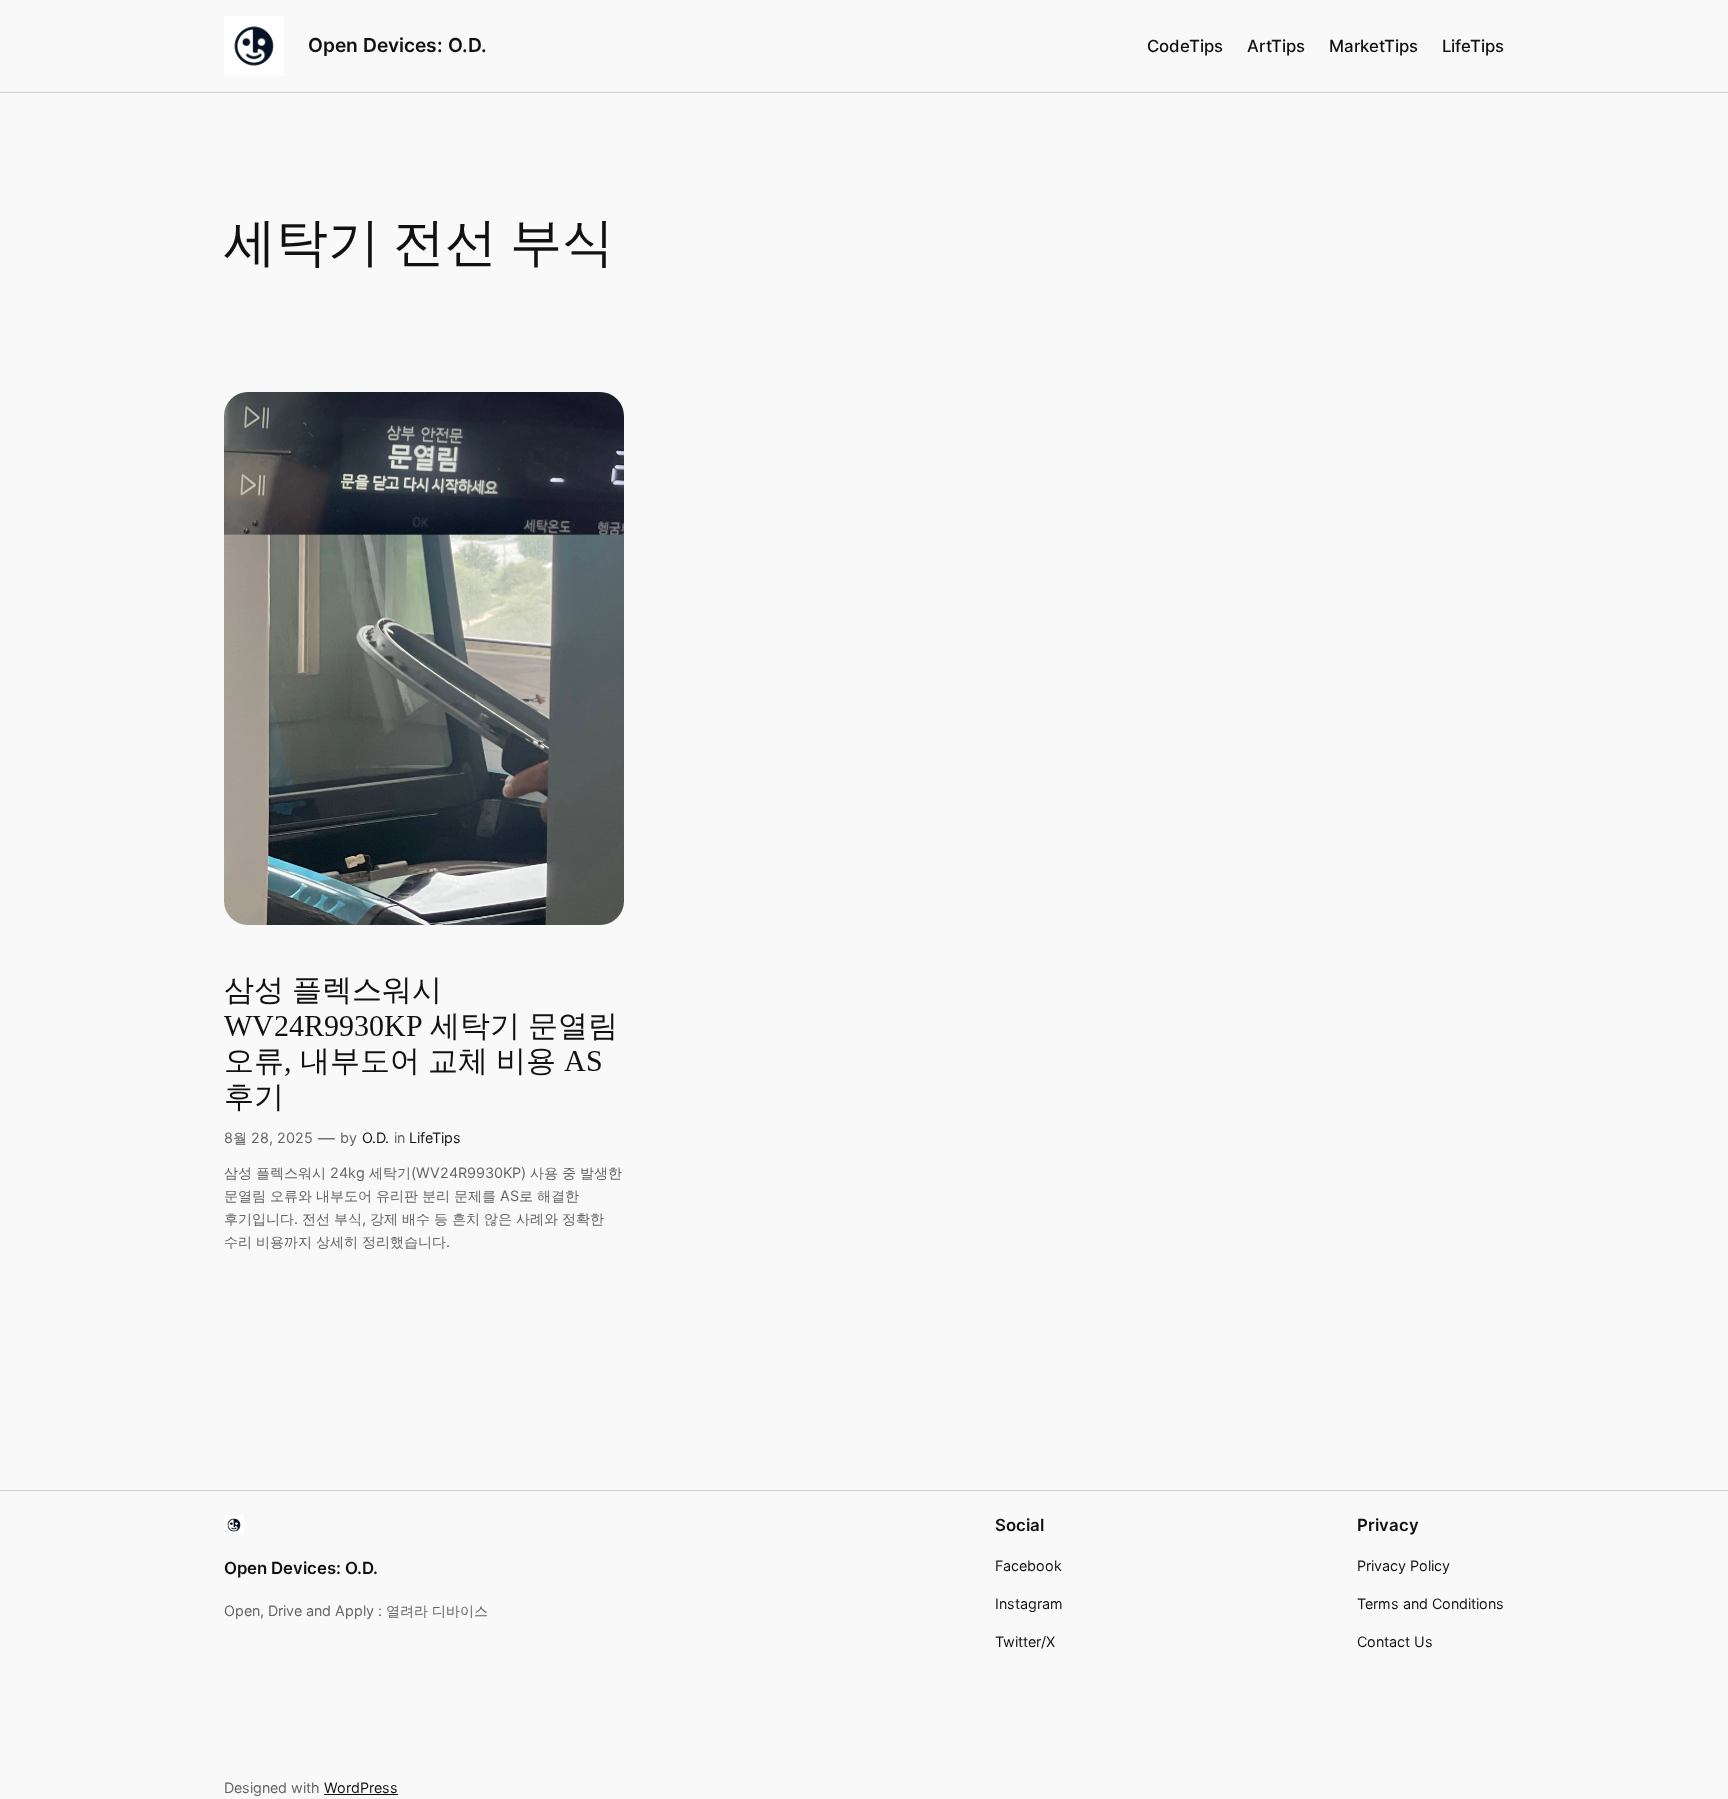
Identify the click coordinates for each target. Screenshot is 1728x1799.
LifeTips (435, 1137)
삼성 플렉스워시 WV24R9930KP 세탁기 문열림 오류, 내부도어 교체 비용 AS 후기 (421, 1043)
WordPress (361, 1787)
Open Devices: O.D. (397, 45)
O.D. (375, 1137)
